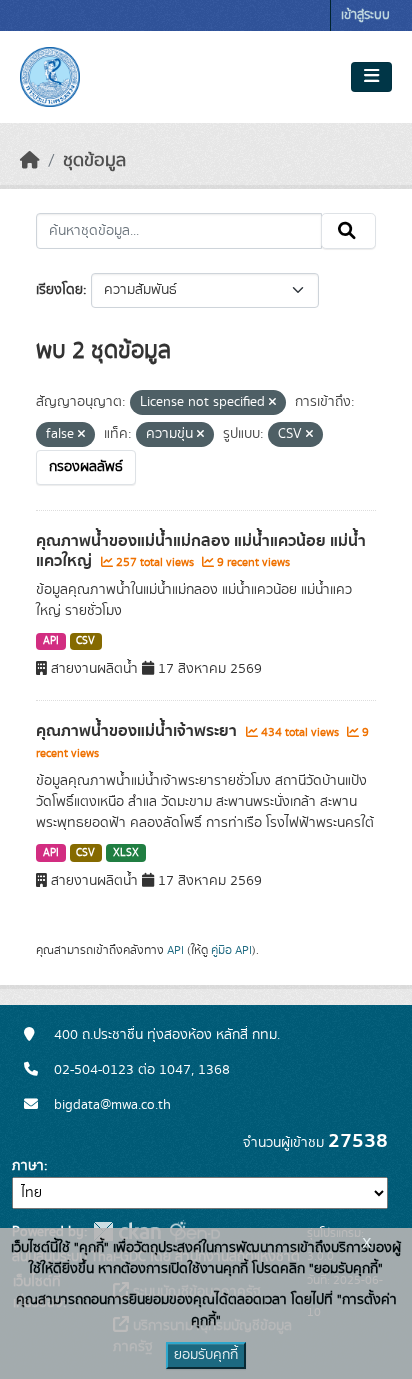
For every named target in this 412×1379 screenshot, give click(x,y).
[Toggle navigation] (371, 77)
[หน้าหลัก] (30, 161)
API (51, 641)
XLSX (126, 853)
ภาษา (28, 1166)
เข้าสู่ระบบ (365, 15)
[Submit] (348, 231)
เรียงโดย (59, 290)
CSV (85, 641)
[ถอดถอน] (272, 403)
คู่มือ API (231, 950)
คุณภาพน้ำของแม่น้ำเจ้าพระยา (138, 731)
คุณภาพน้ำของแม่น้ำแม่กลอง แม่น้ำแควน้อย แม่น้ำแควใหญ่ (201, 551)
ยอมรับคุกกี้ (206, 1355)
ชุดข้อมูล (94, 161)
